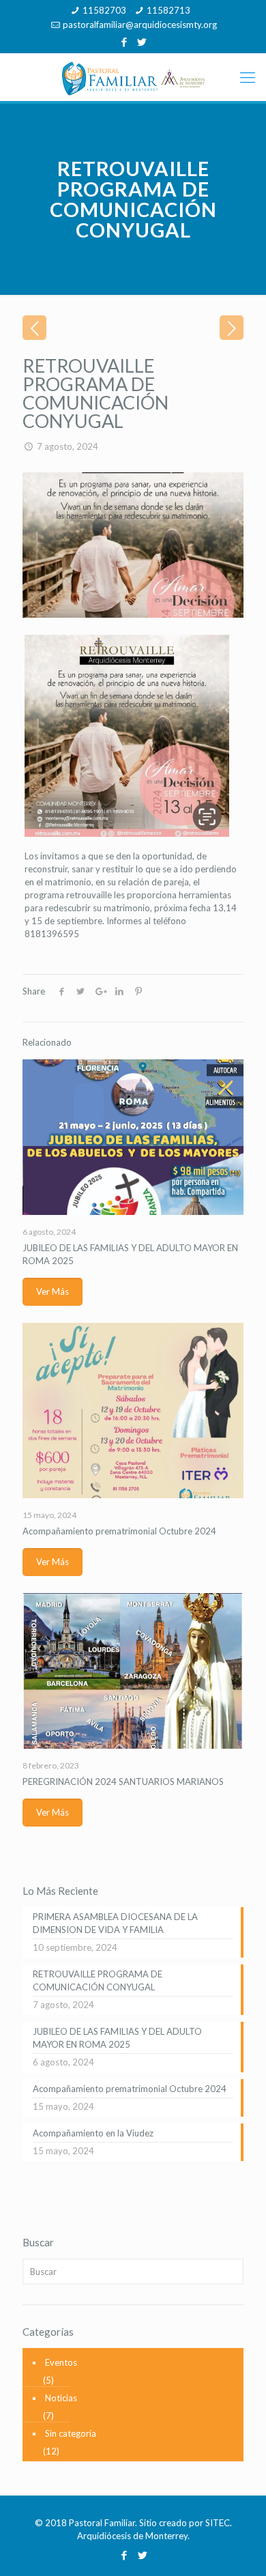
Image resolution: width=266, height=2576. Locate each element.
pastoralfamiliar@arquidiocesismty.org (140, 25)
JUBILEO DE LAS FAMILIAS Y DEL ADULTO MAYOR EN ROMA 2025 (117, 2038)
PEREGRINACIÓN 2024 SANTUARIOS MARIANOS (123, 1781)
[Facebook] (124, 42)
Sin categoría (71, 2433)
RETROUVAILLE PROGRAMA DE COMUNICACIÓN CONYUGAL (98, 1980)
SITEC (218, 2523)
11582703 (104, 10)
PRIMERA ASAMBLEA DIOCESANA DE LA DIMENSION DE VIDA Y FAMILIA (115, 1923)
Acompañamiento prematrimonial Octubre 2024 (119, 1531)
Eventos (61, 2362)
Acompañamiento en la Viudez (93, 2133)
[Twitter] (142, 42)
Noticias (61, 2398)
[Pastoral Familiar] (133, 77)
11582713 (168, 10)
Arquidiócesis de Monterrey (132, 2536)
